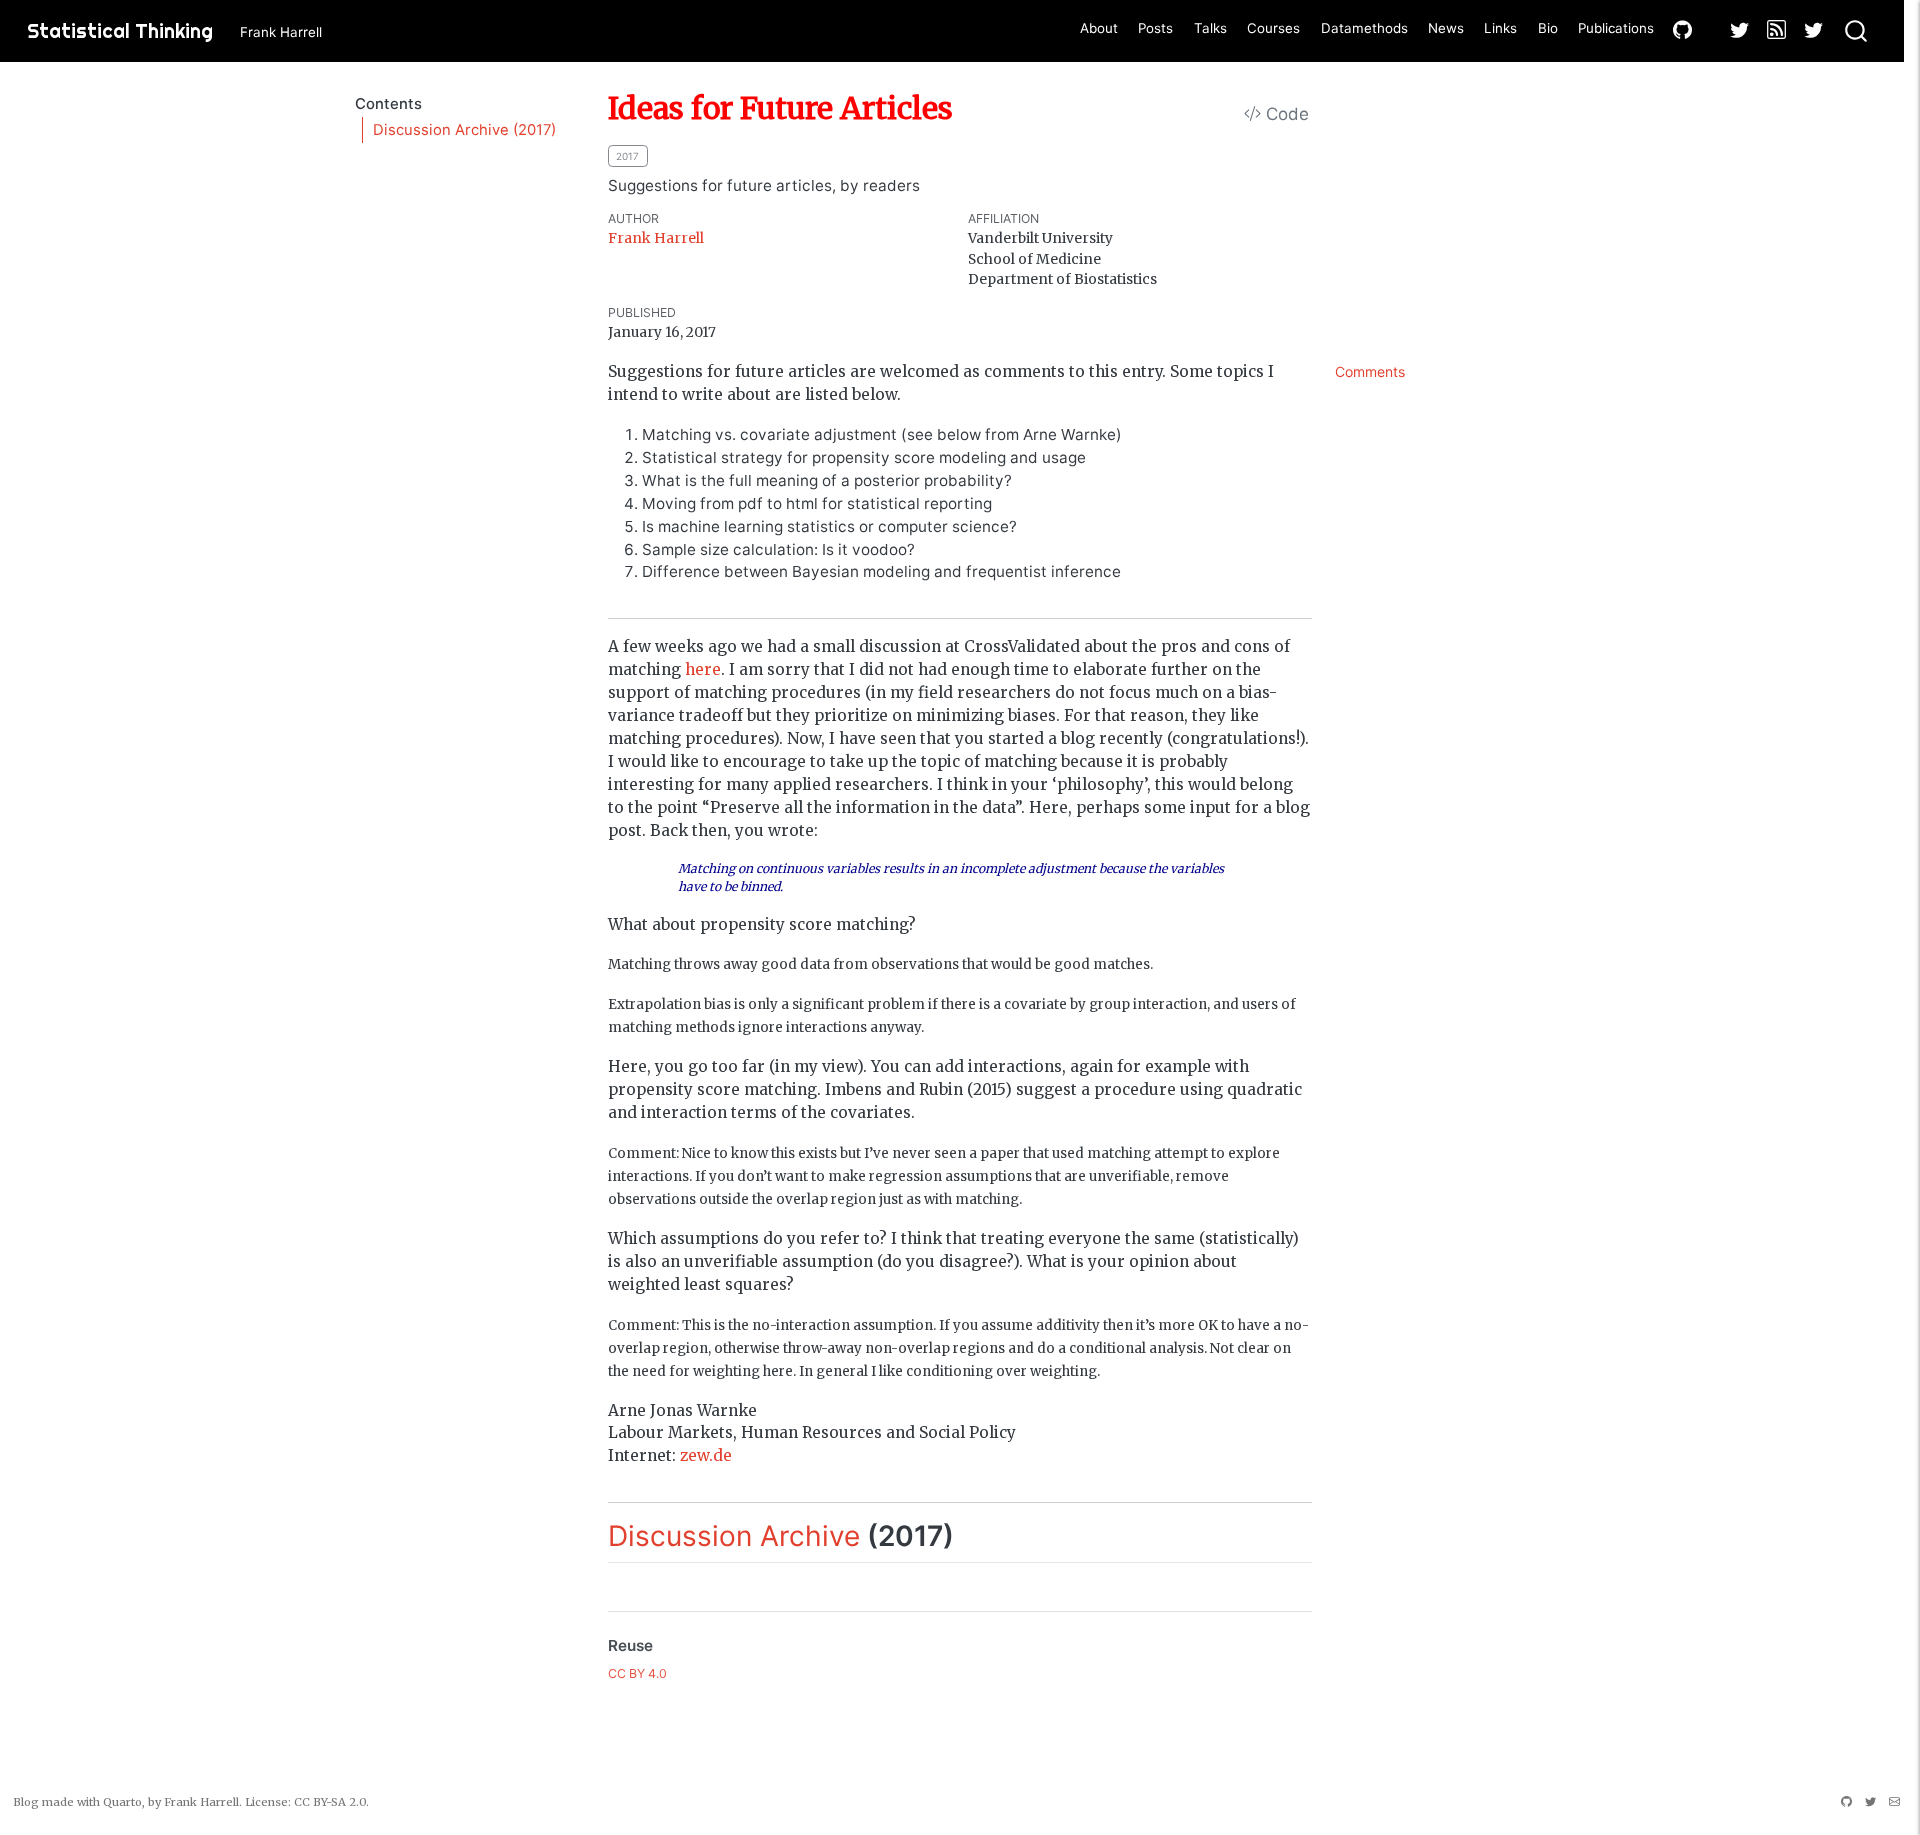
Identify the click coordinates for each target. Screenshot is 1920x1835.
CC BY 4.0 (637, 1673)
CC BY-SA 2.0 (330, 1802)
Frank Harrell (656, 238)
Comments (1370, 371)
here (703, 669)
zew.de (706, 1455)
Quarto (122, 1802)
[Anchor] (973, 1534)
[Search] (1856, 31)
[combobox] (1857, 31)
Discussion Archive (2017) (464, 130)
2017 (627, 156)
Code (1285, 114)
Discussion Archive (734, 1536)
